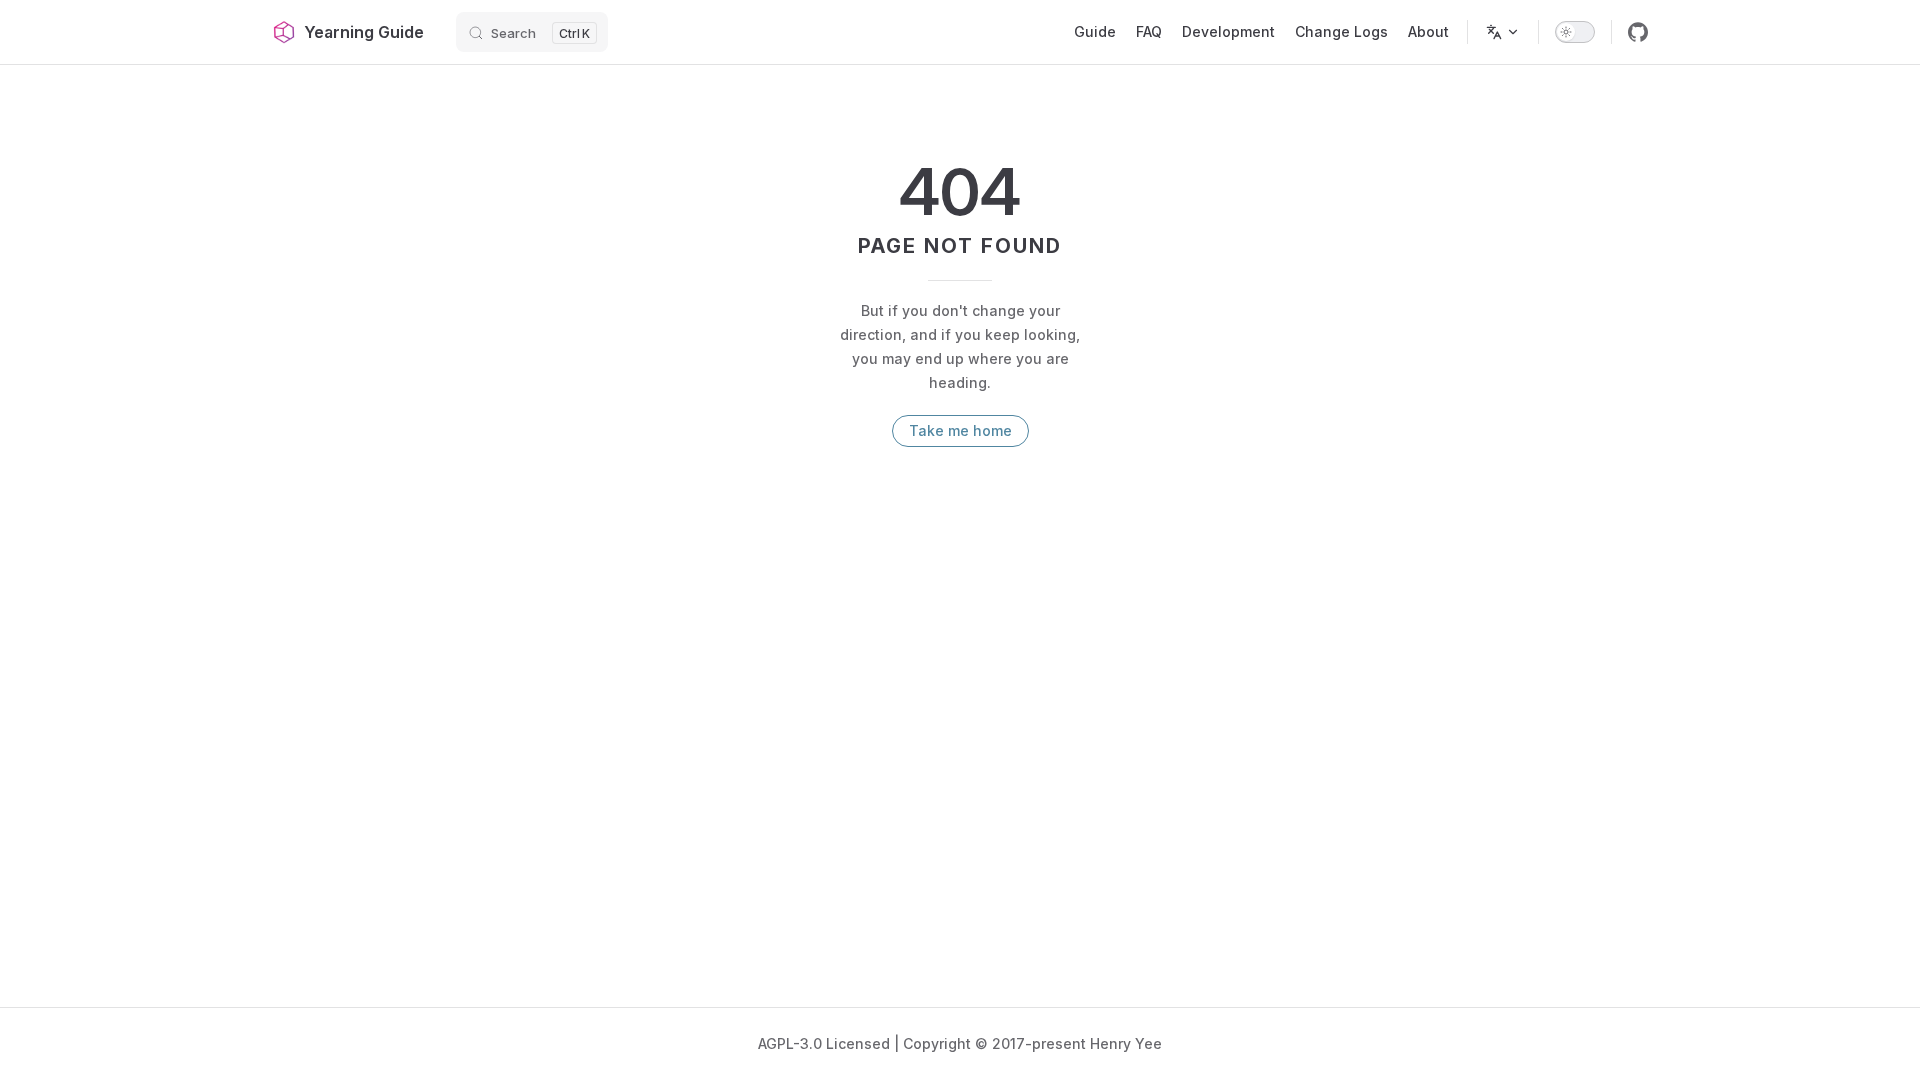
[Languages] (1503, 32)
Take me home (960, 430)
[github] (1638, 32)
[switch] (1575, 32)
